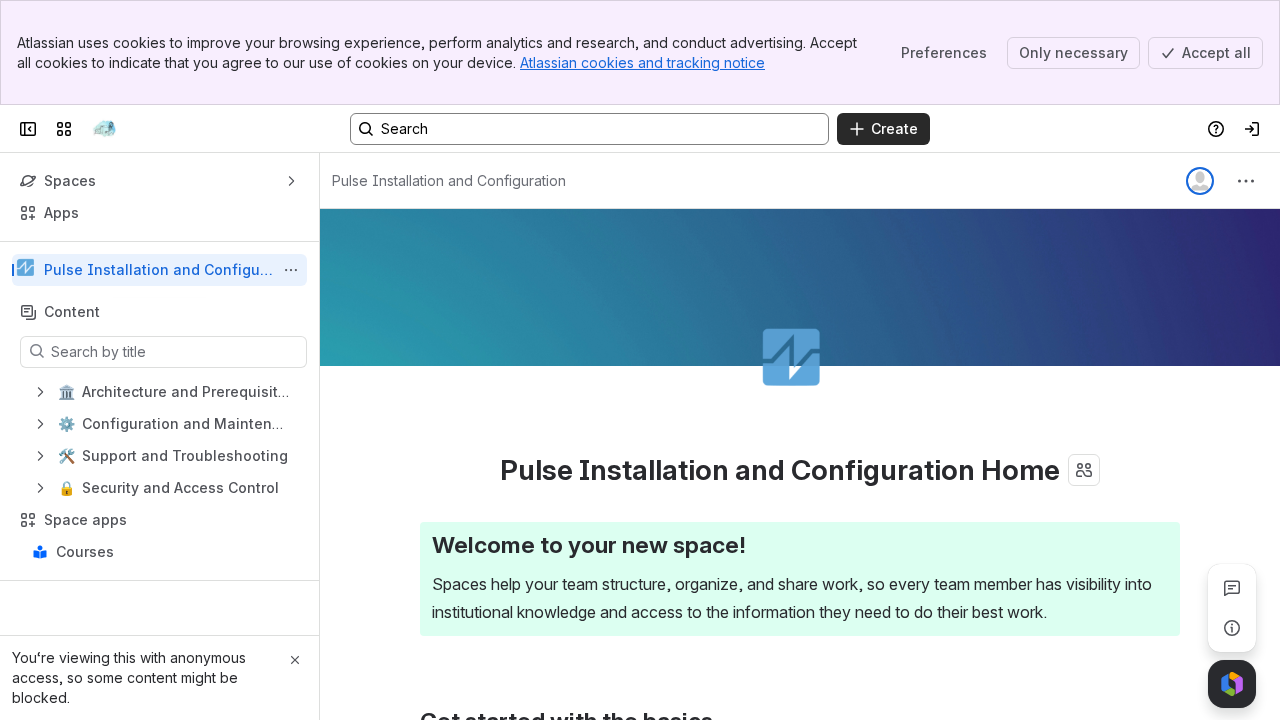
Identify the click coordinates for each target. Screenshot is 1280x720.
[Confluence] (104, 129)
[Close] (295, 660)
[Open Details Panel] (1232, 628)
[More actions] (291, 270)
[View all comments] (1232, 588)
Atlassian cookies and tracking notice (642, 62)
